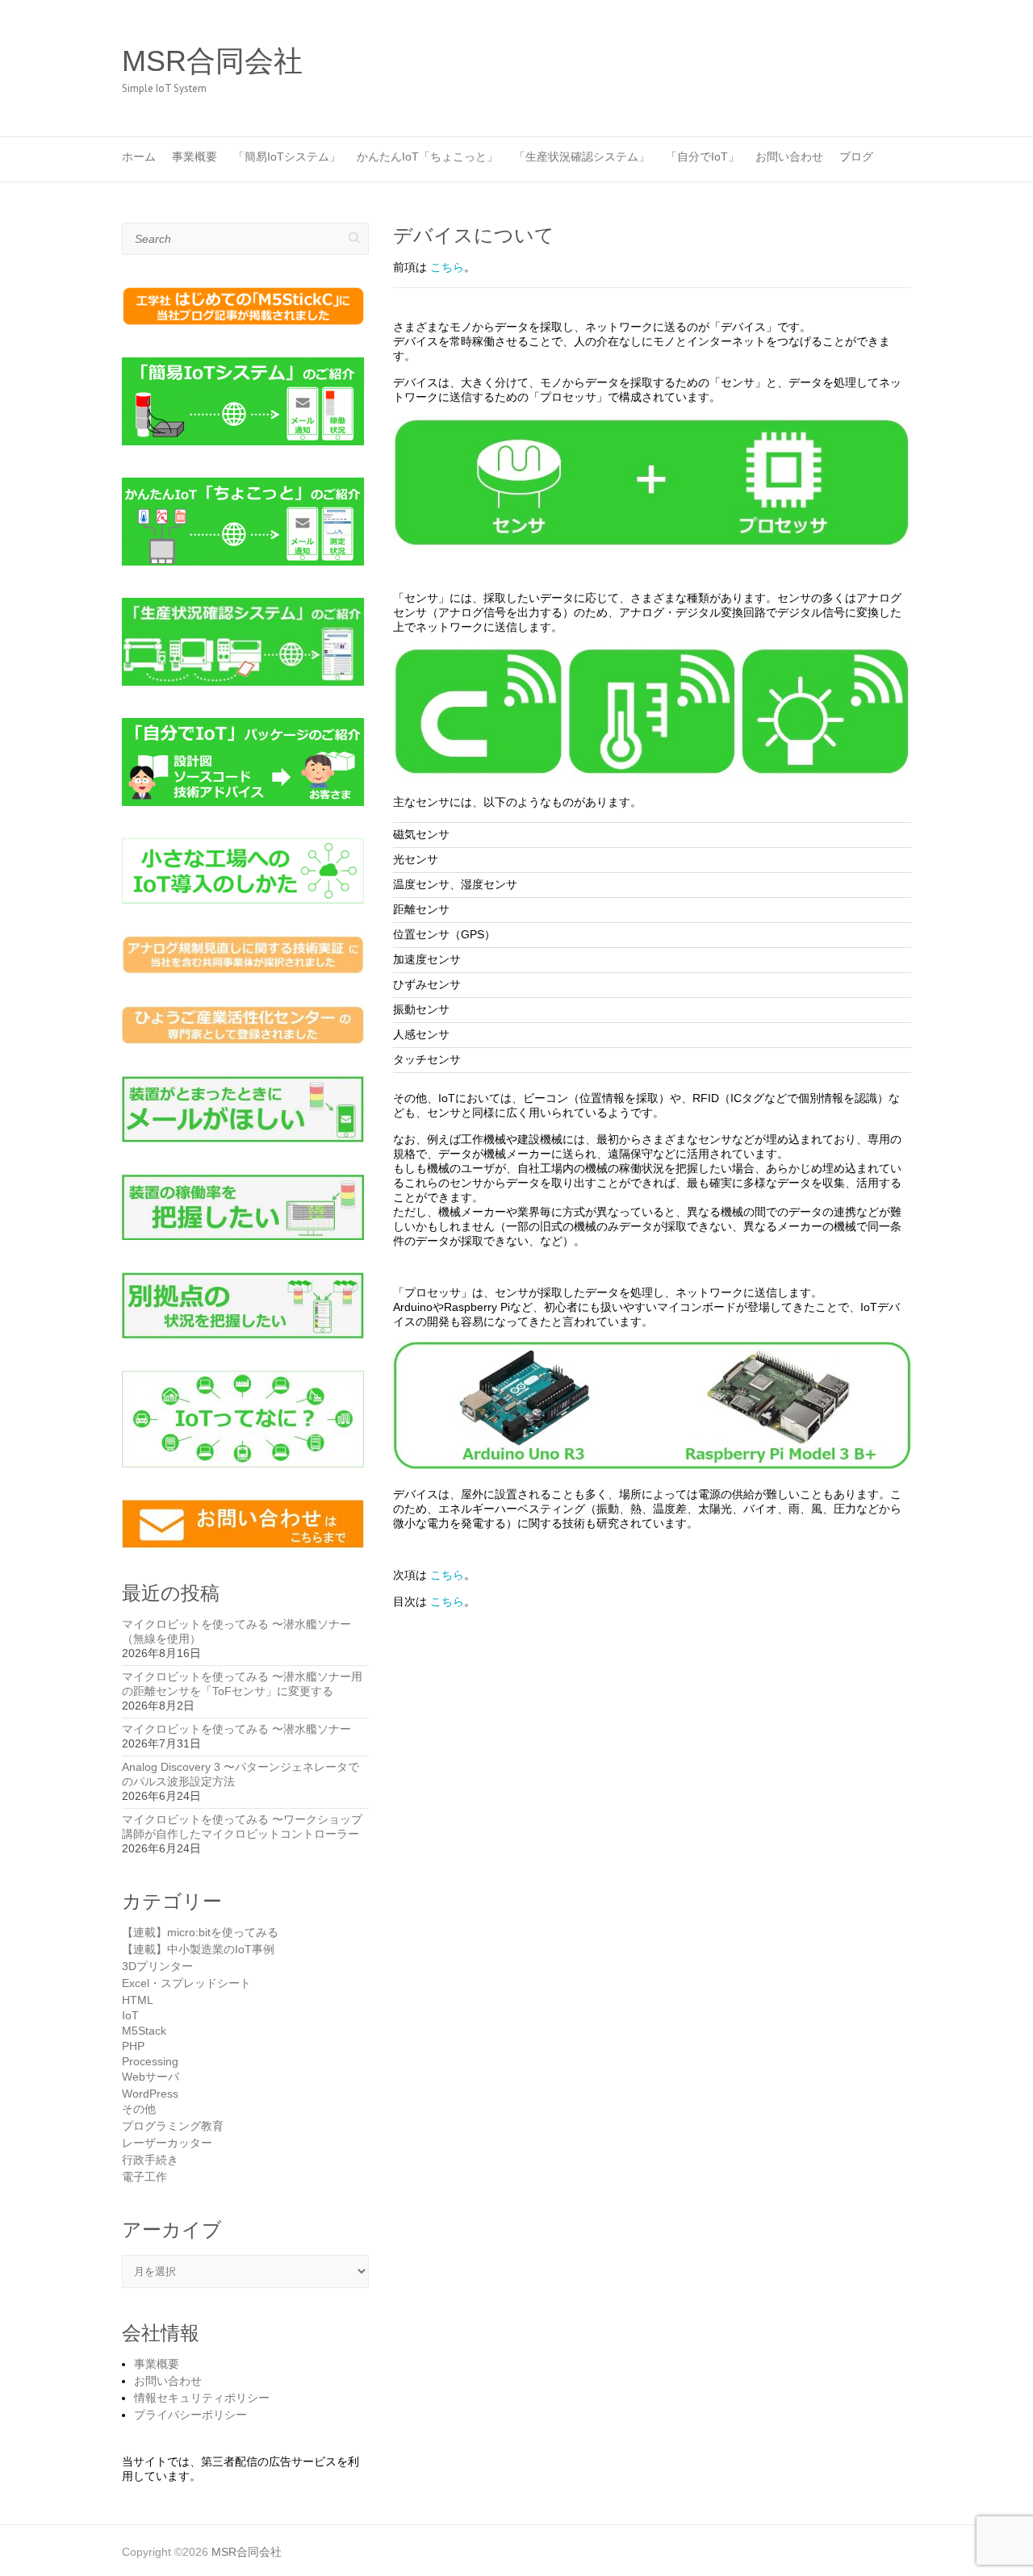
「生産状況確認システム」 (582, 157)
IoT (130, 2015)
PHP (133, 2046)
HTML (138, 2000)
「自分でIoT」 (703, 157)
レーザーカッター (167, 2143)
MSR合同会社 (212, 61)
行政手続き (150, 2160)
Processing (150, 2061)
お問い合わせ (789, 157)
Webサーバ (151, 2077)
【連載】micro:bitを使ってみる (200, 1932)
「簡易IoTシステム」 (287, 157)
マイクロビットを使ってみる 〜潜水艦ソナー (236, 1729)
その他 (139, 2109)
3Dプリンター (157, 1966)
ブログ (856, 157)
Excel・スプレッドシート (186, 1983)
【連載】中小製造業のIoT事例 (198, 1949)
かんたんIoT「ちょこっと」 (427, 157)
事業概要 (194, 157)
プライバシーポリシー (190, 2415)
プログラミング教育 (173, 2126)
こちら (447, 267)
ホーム (139, 157)
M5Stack (144, 2031)
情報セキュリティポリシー (202, 2398)
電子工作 (144, 2177)
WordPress (150, 2094)
